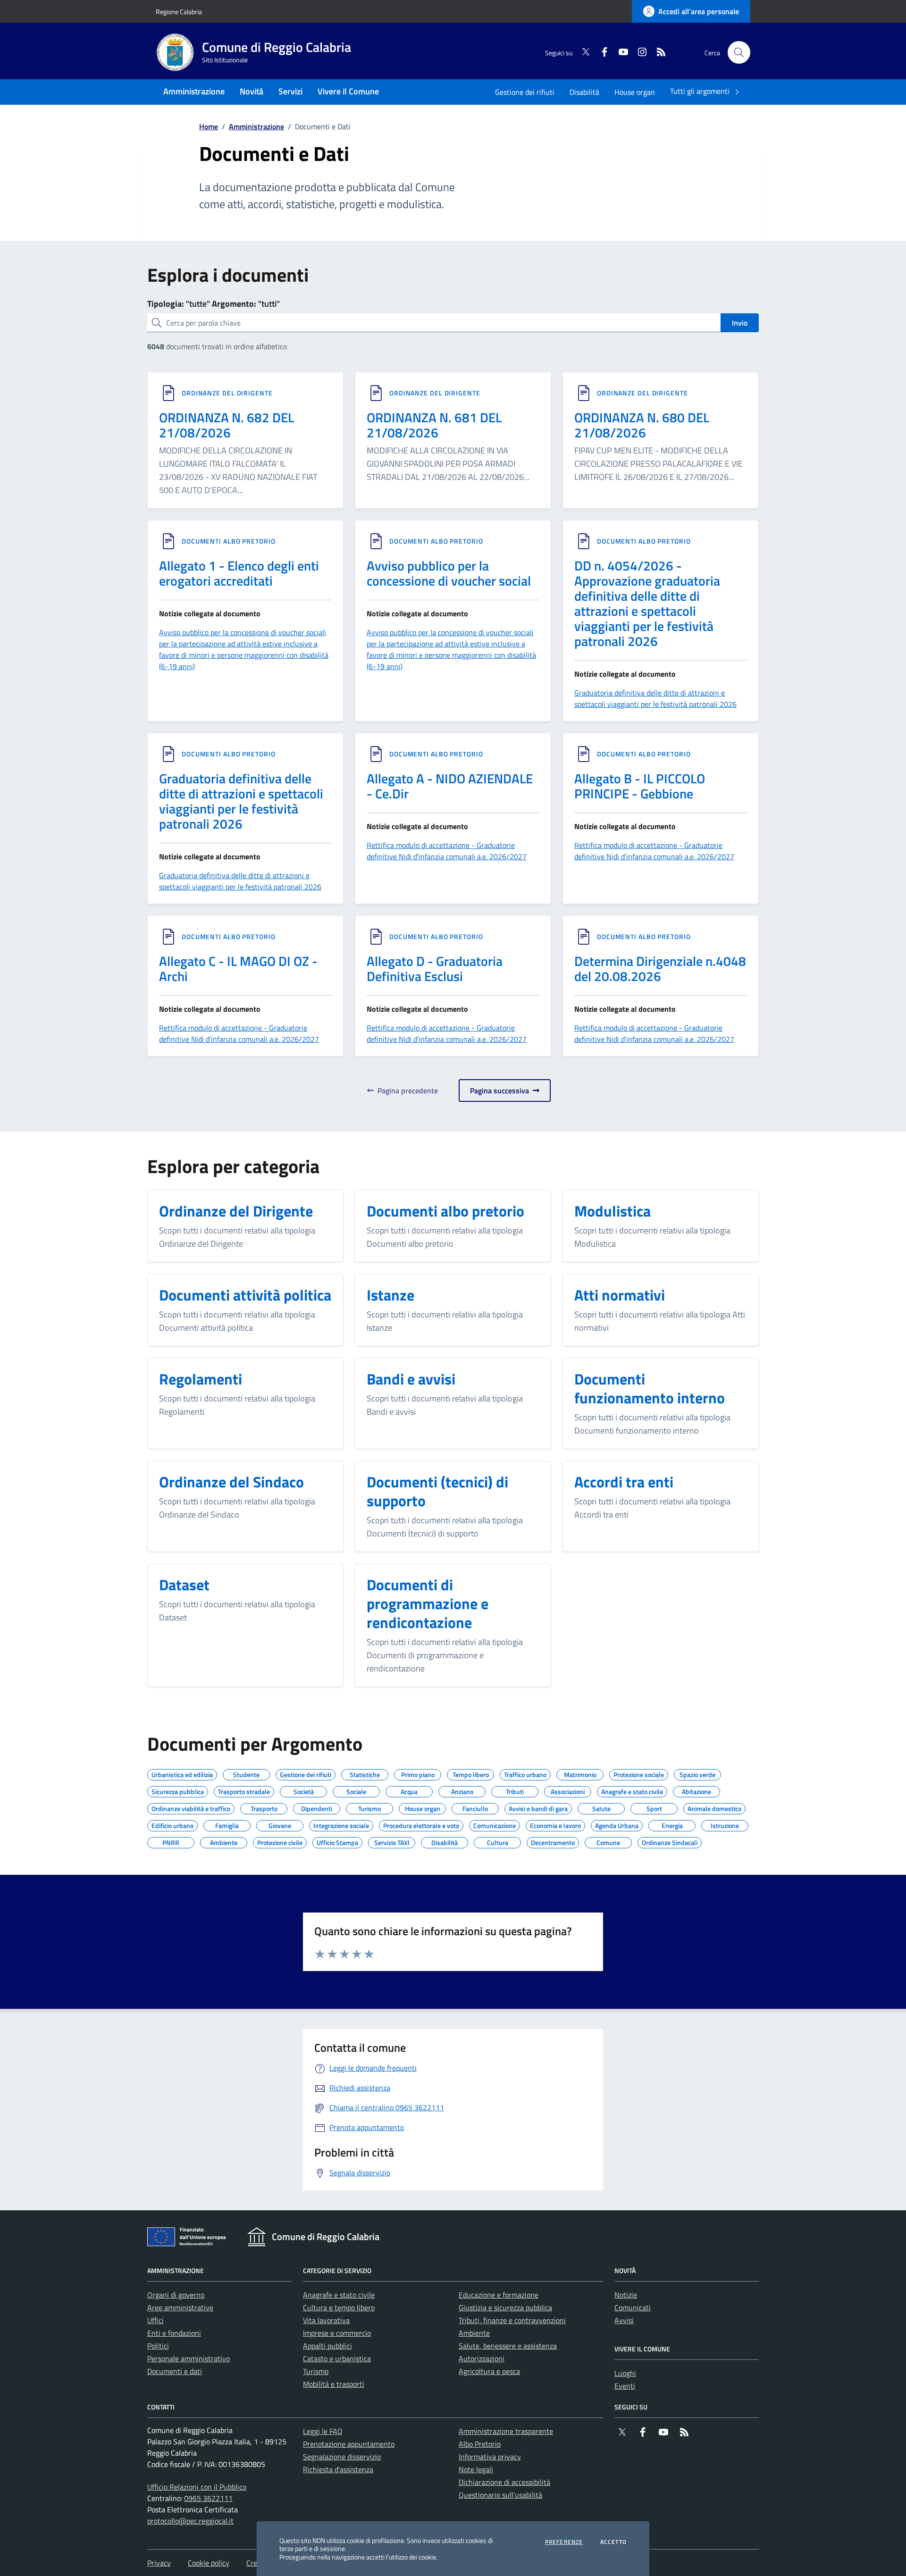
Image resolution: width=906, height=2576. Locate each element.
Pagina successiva (501, 1091)
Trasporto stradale (244, 1790)
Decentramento (553, 1841)
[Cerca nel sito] (739, 52)
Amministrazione (256, 126)
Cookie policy (209, 2563)
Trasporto (264, 1807)
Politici (158, 2346)
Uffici (155, 2320)
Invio (740, 323)
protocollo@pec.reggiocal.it (190, 2521)
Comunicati (633, 2307)
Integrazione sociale (341, 1824)
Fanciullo (475, 1807)
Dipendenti (317, 1807)
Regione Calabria (179, 12)
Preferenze (564, 2542)
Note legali (476, 2469)
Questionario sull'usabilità (500, 2495)
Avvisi (624, 2320)
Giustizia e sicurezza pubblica (505, 2307)
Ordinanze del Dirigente (227, 393)
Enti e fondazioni (174, 2333)
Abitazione (696, 1790)
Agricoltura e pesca (489, 2371)
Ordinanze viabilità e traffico (191, 1807)
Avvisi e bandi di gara (538, 1807)
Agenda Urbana (617, 1824)
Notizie (626, 2295)
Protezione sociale (639, 1773)
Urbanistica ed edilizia (182, 1773)
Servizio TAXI (392, 1841)
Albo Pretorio (480, 2444)
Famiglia (227, 1824)
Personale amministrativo (189, 2358)
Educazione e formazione (499, 2295)
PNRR (171, 1841)
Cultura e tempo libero (339, 2307)
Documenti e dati (175, 2371)
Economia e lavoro (555, 1824)
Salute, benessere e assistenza (508, 2346)
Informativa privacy (490, 2457)
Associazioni (568, 1790)
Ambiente (224, 1841)
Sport (654, 1807)
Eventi (625, 2386)
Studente (246, 1773)
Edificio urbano (172, 1824)
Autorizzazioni (482, 2358)
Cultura (498, 1841)
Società (304, 1790)
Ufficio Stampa (337, 1841)
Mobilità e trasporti (334, 2384)
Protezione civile (280, 1841)
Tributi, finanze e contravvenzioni (512, 2320)
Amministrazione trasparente (506, 2431)
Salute (601, 1807)
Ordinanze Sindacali (670, 1841)
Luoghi (625, 2373)
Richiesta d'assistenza (338, 2469)
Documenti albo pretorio (229, 541)
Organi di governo (176, 2295)
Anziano (462, 1790)
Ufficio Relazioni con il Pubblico (197, 2487)
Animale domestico (714, 1807)
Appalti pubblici (327, 2346)
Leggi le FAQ (323, 2431)
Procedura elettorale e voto (421, 1824)
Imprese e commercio (337, 2333)
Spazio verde (697, 1773)
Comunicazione (495, 1824)
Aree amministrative (180, 2307)
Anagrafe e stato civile (632, 1790)
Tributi (515, 1790)
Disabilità (584, 92)
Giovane (280, 1824)
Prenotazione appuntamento (349, 2444)
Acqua (409, 1790)
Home (209, 126)
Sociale (356, 1790)
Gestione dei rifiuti (525, 92)
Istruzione (725, 1824)
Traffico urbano (525, 1773)
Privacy (159, 2563)
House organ (635, 92)
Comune (608, 1841)
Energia (672, 1824)
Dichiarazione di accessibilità (504, 2482)
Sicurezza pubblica (178, 1790)
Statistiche (365, 1773)
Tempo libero (471, 1773)
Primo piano (418, 1773)
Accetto (613, 2542)
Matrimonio (580, 1773)
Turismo (369, 1807)
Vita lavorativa (326, 2320)
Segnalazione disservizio (342, 2457)
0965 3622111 (208, 2498)
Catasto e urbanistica (337, 2358)
